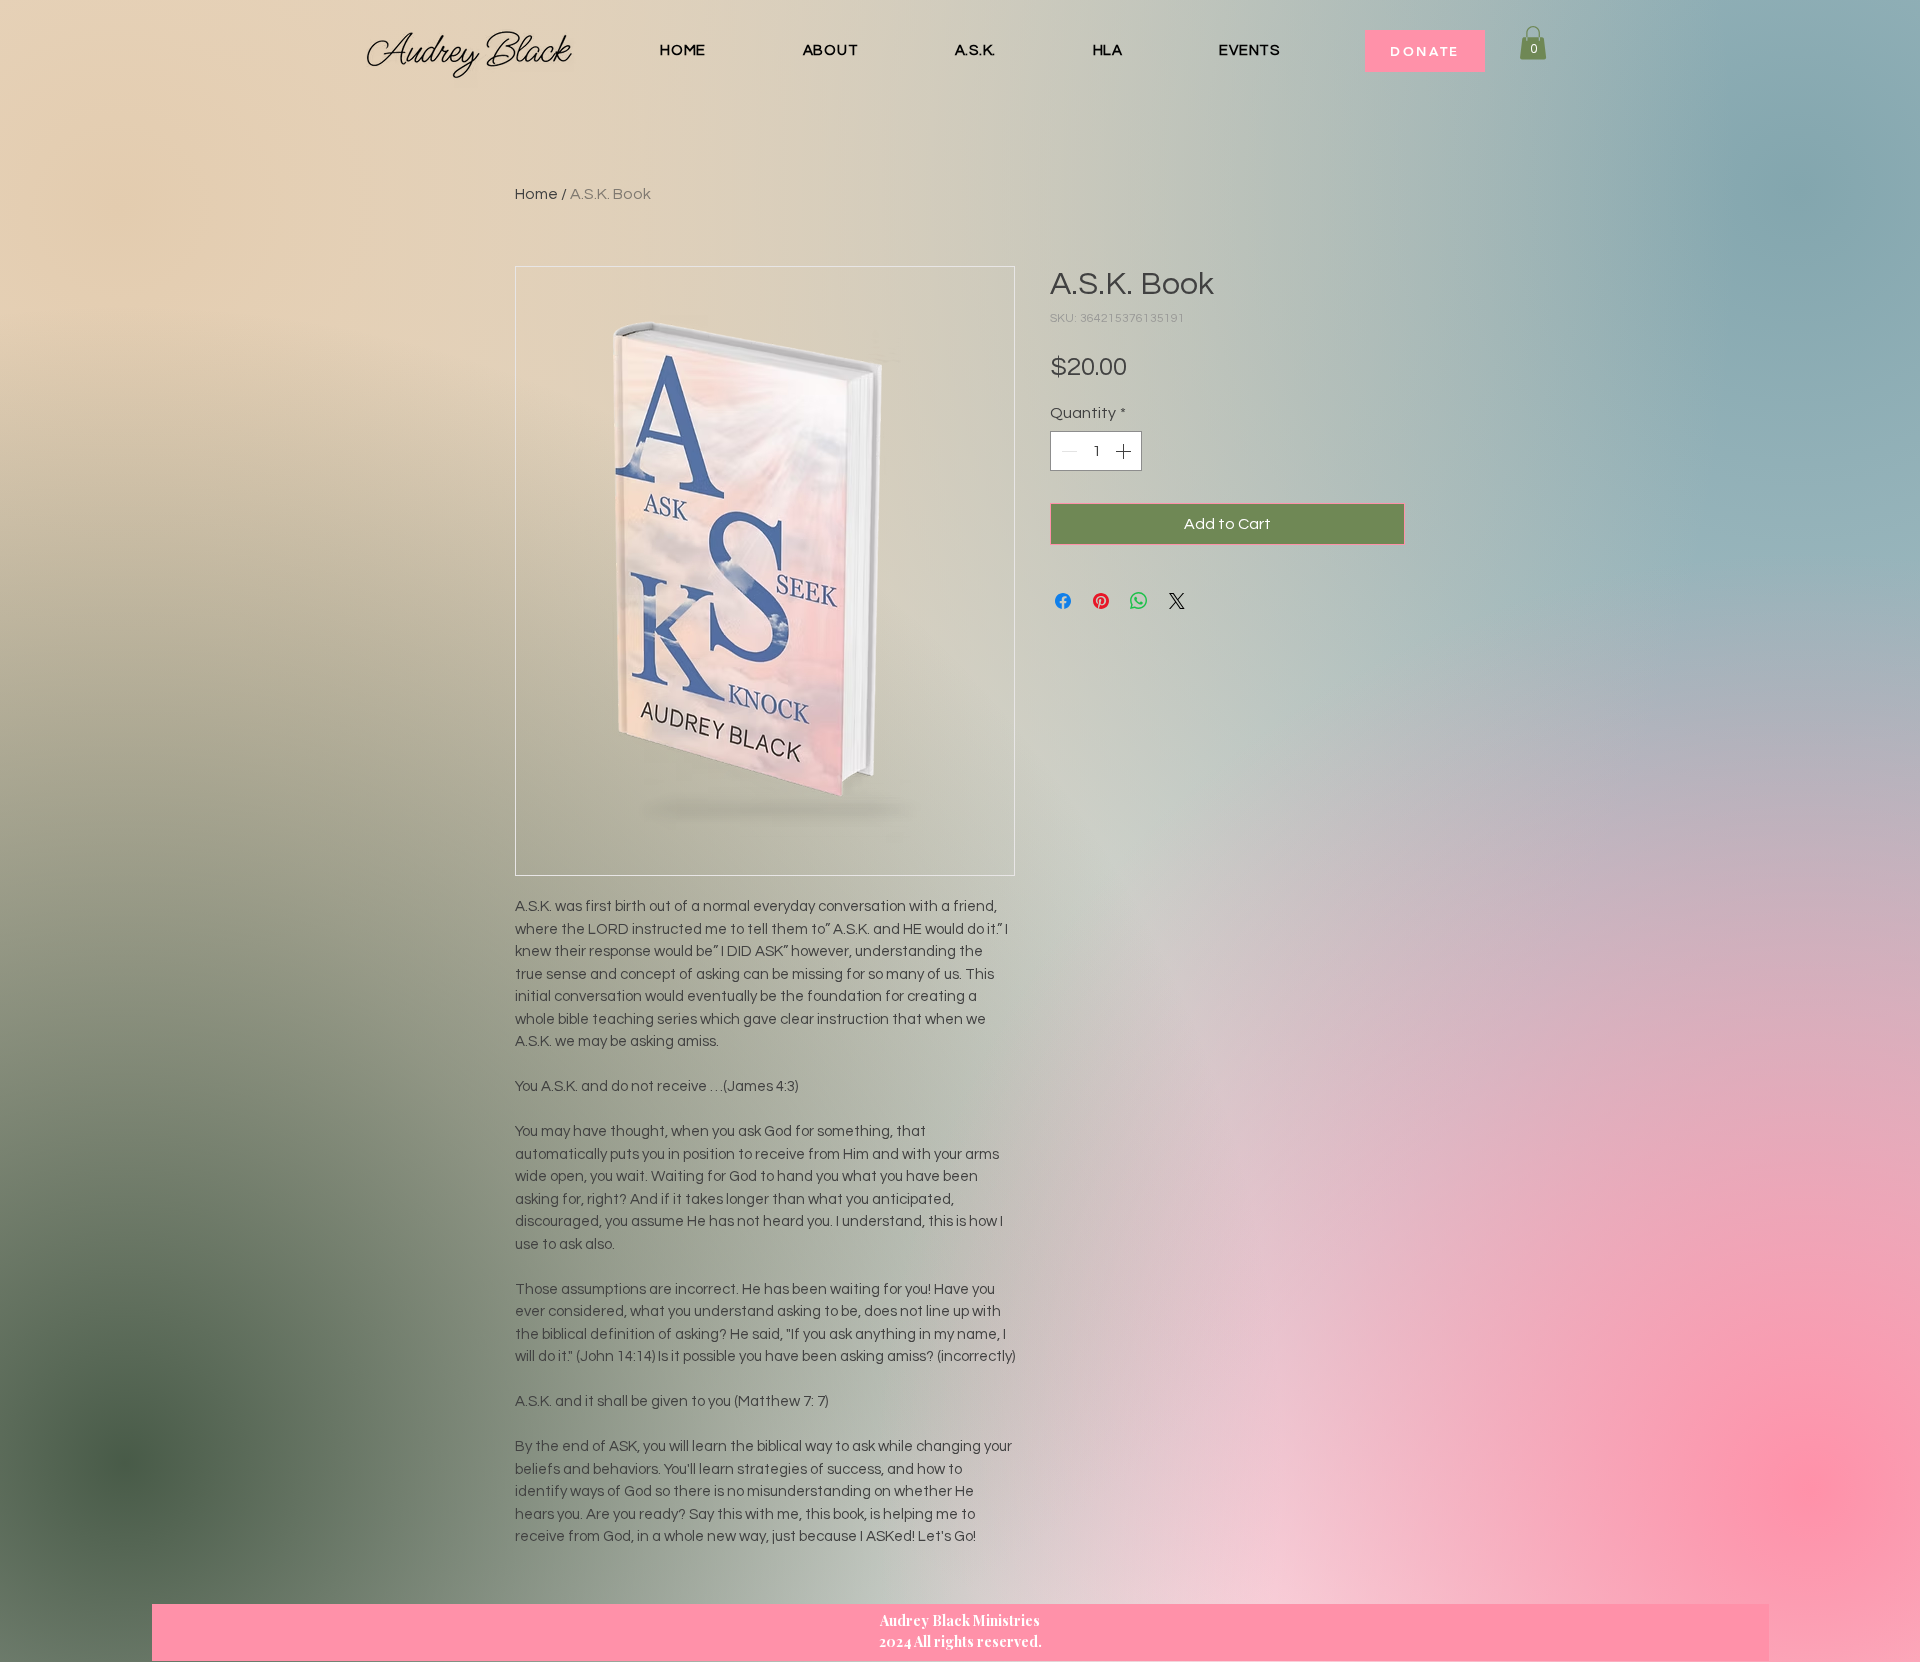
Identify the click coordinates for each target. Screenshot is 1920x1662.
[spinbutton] (1096, 451)
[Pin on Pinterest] (1101, 601)
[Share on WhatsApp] (1139, 601)
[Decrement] (1067, 451)
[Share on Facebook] (1063, 601)
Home (536, 194)
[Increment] (1125, 451)
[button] (1533, 42)
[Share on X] (1177, 601)
